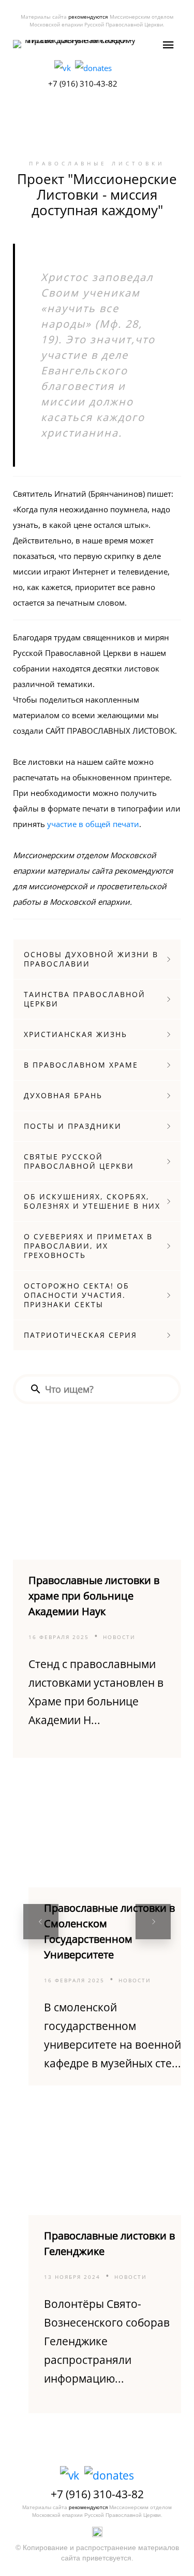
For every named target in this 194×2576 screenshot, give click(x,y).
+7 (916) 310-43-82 (83, 83)
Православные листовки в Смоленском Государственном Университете (109, 1931)
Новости (119, 1637)
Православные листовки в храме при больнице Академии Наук (94, 1596)
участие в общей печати (93, 824)
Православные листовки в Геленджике (109, 2243)
